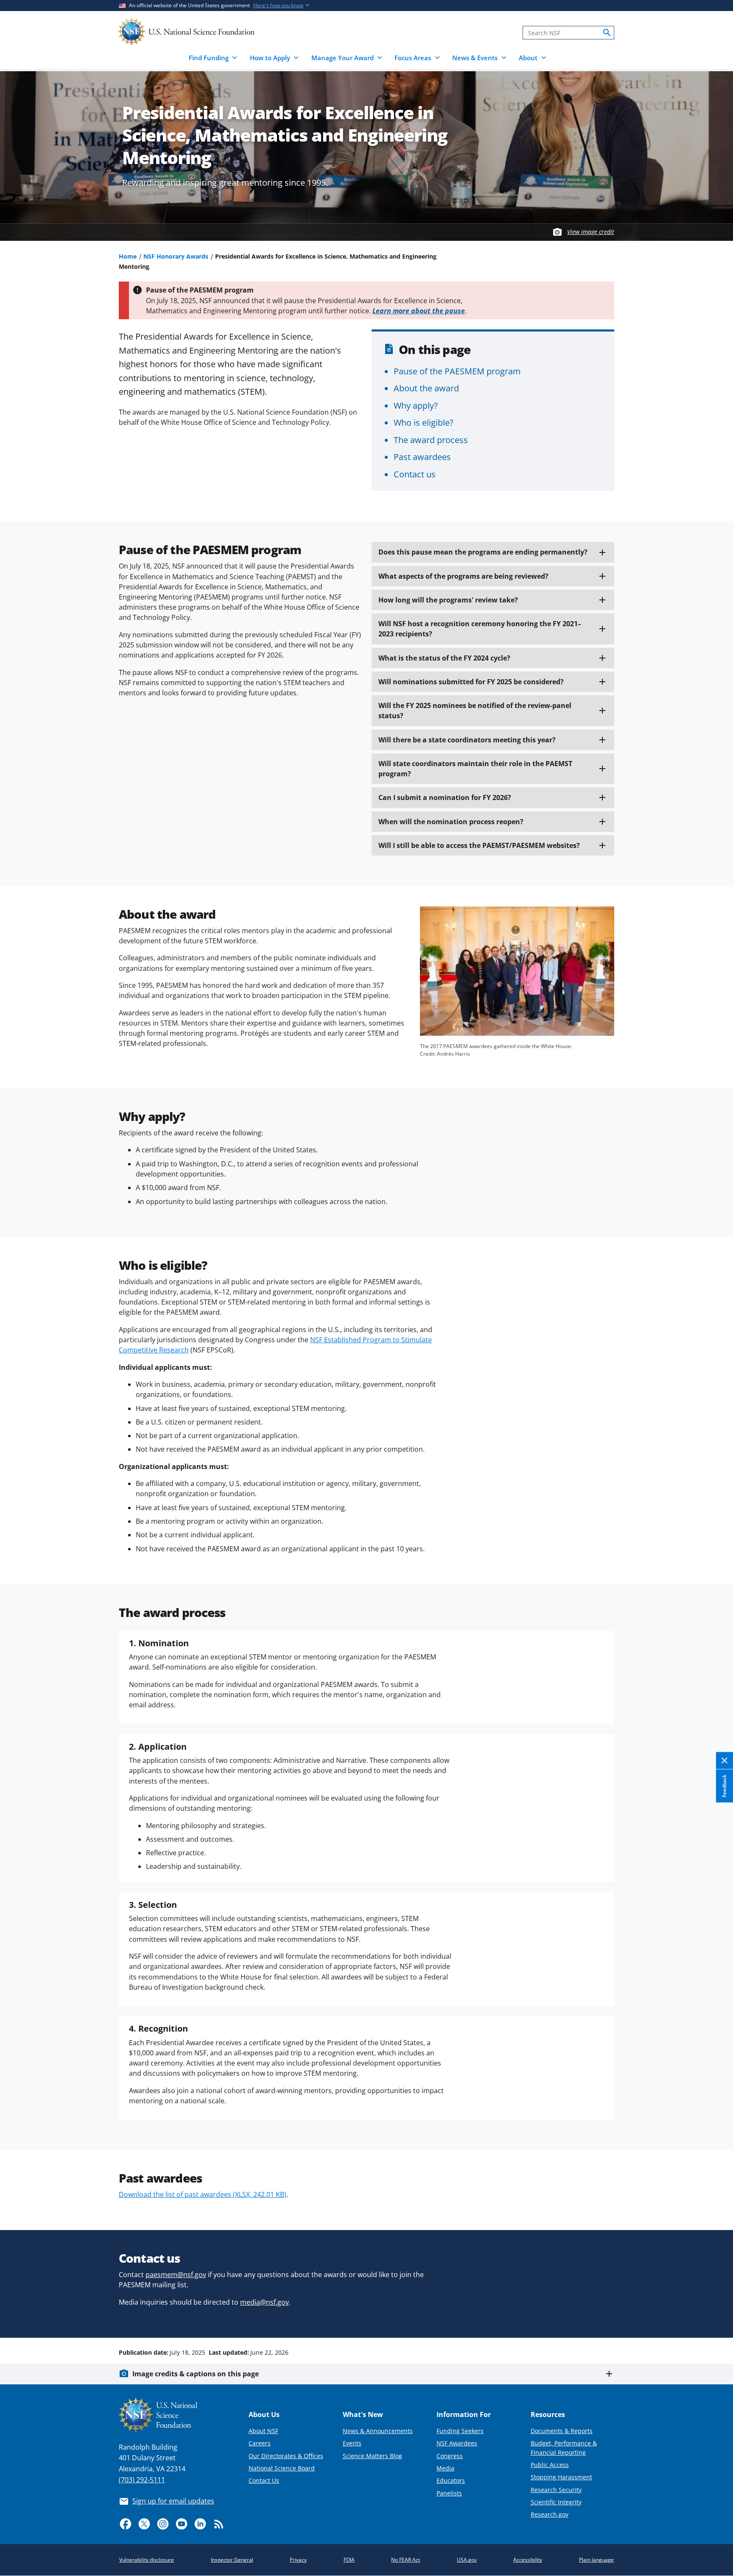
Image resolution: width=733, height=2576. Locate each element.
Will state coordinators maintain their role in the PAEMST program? (475, 769)
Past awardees (422, 457)
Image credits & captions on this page (196, 2374)
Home (128, 256)
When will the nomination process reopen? (451, 822)
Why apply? (416, 405)
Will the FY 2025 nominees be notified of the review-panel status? (475, 711)
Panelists (449, 2493)
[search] (607, 33)
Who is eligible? (424, 422)
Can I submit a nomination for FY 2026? (445, 797)
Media (445, 2468)
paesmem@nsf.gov (176, 2275)
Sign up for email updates (173, 2501)
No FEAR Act (406, 2560)
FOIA (349, 2560)
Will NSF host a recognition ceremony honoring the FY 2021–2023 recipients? (480, 629)
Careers (260, 2443)
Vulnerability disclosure (147, 2560)
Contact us (415, 474)
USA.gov (467, 2560)
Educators (451, 2480)
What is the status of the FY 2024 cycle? (444, 658)
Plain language (596, 2560)
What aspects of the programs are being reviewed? (463, 576)
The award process (431, 440)
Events (352, 2443)
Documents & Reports (562, 2431)
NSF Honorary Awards (176, 256)
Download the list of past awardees (203, 2194)
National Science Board (282, 2468)
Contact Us (264, 2480)
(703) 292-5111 (142, 2480)
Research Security (556, 2490)
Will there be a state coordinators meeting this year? (467, 740)
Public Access (550, 2465)
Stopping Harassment (561, 2477)
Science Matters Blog (372, 2456)
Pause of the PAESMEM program (457, 371)
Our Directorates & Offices (286, 2456)
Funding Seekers (460, 2431)
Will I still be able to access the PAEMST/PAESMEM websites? (479, 845)
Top (715, 2320)
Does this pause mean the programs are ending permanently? (483, 552)
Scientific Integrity (556, 2502)
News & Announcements (378, 2431)
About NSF (263, 2431)
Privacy (298, 2560)
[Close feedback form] (725, 1761)
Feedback (724, 1786)
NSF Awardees (457, 2443)
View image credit (591, 232)
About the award (426, 388)
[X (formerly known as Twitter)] (144, 2524)
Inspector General (232, 2560)
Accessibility (528, 2560)
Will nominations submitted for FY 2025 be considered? (471, 682)
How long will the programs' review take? (448, 600)
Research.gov (550, 2514)
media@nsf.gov (264, 2302)
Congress (450, 2456)
